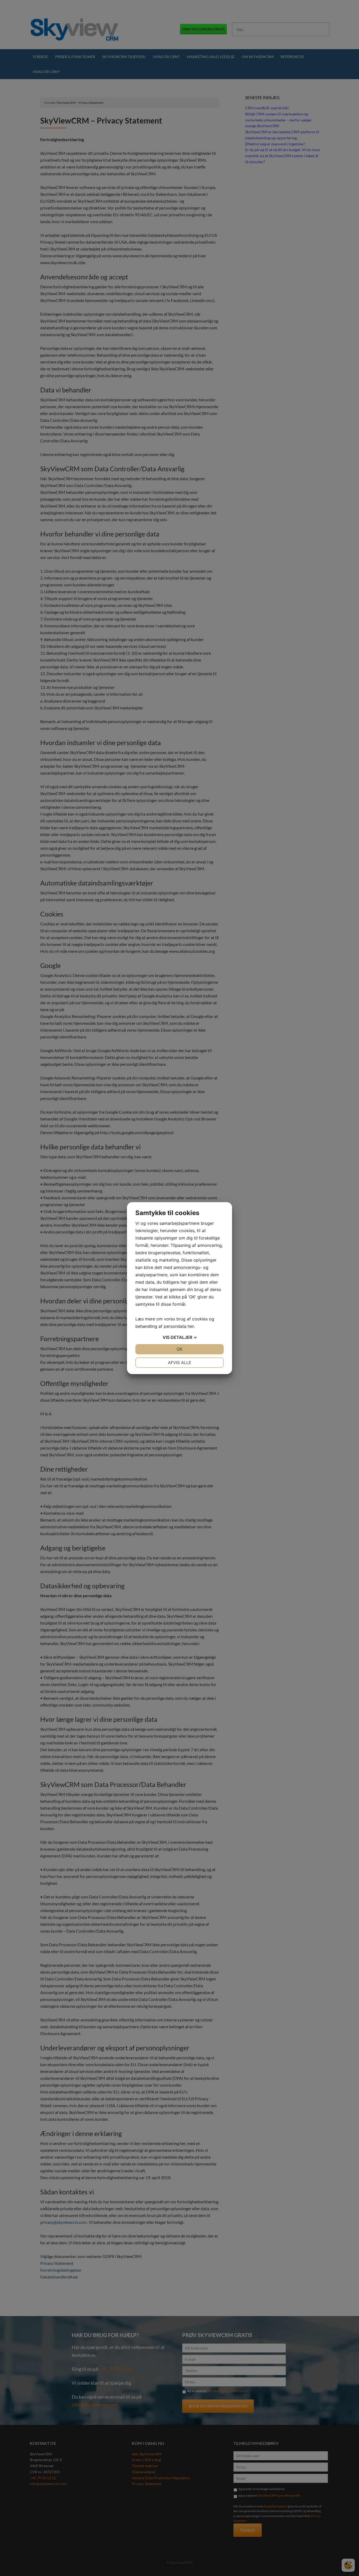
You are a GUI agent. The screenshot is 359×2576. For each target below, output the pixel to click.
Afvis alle (180, 1363)
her (191, 1326)
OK (179, 1349)
